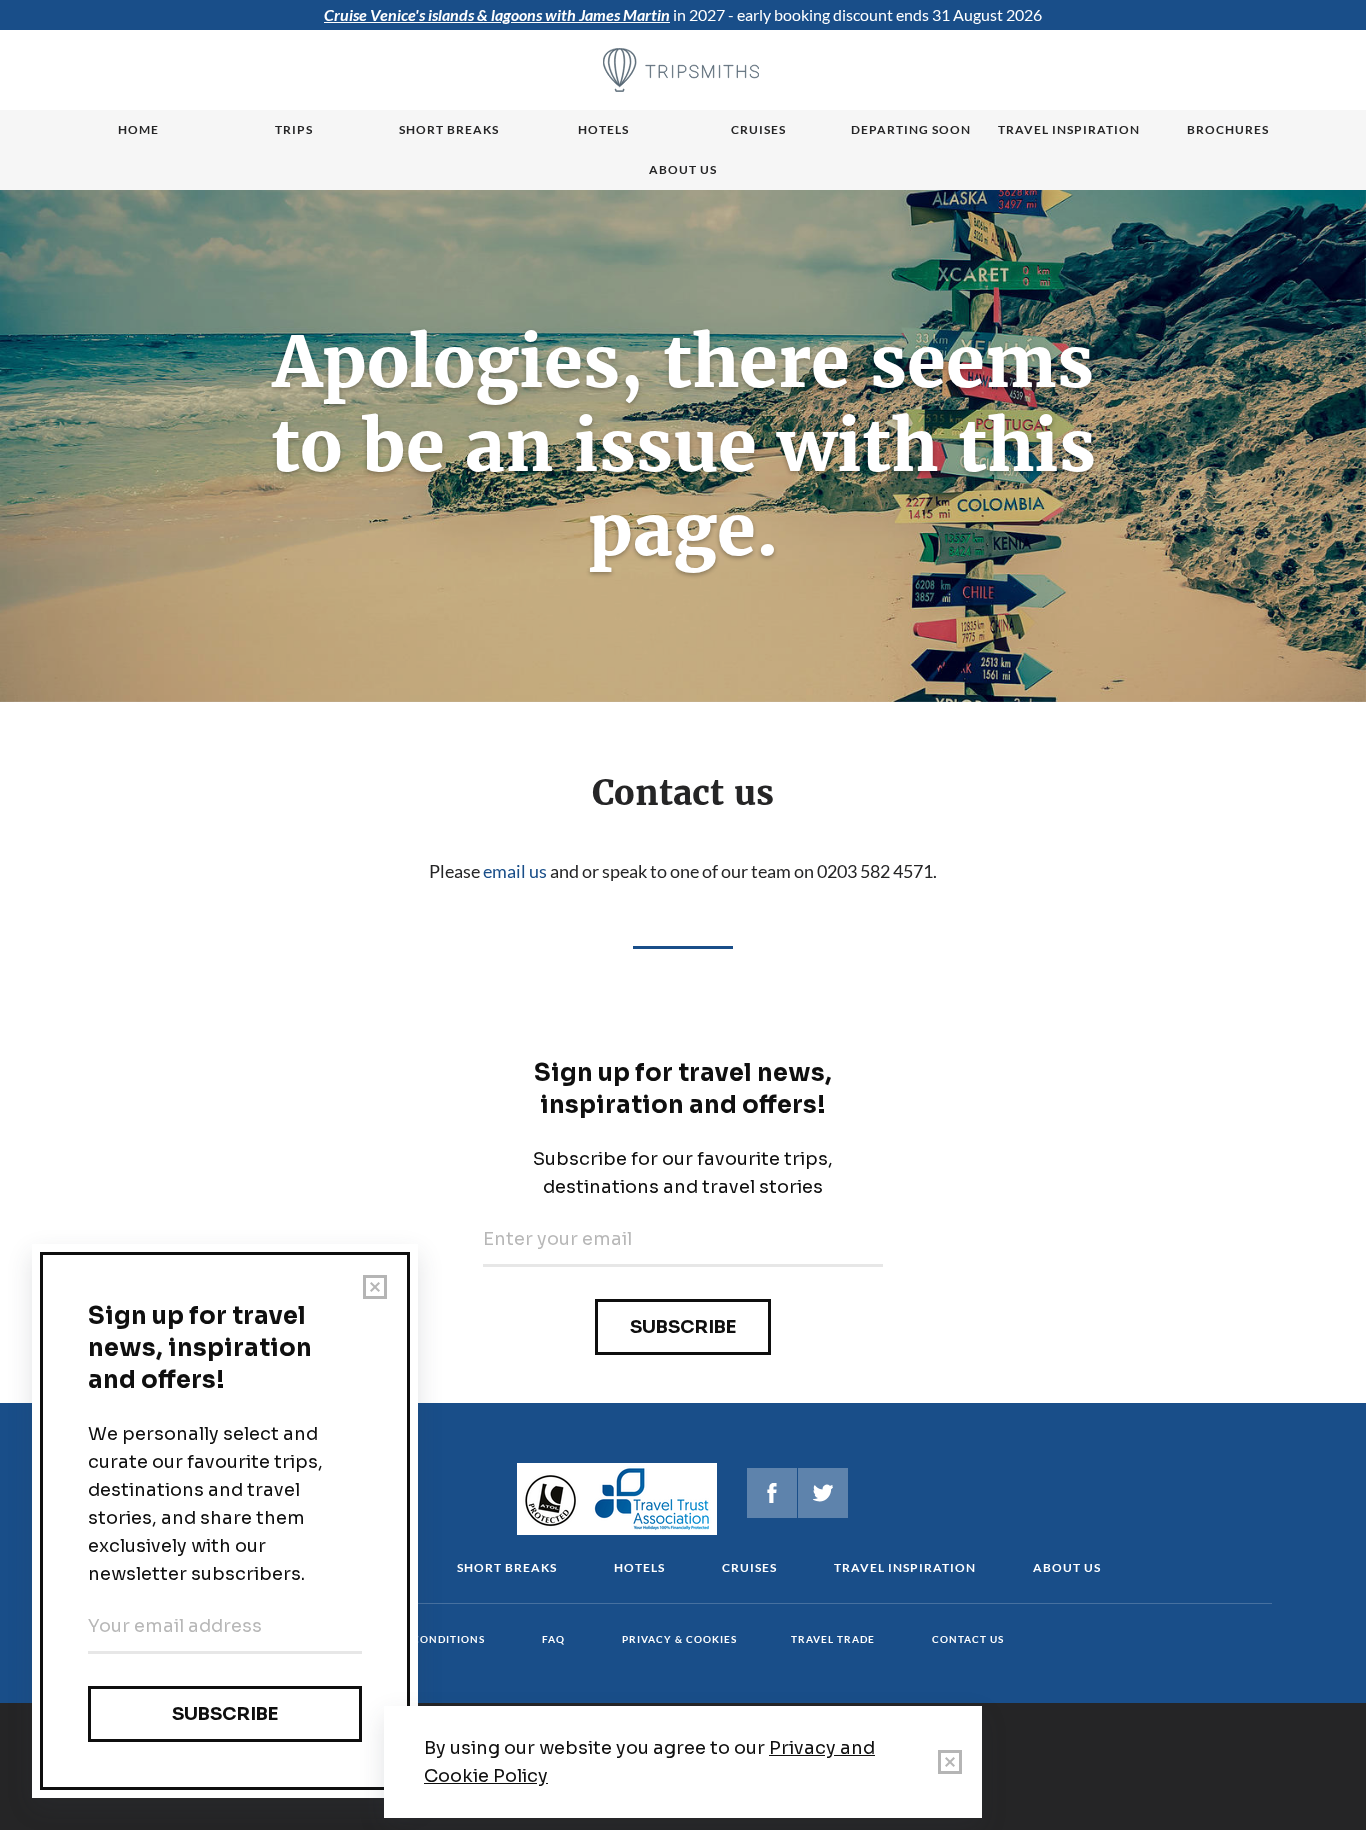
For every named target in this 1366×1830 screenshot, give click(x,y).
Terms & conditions (422, 1639)
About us (683, 169)
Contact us (968, 1639)
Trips (294, 129)
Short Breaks (507, 1567)
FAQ (553, 1639)
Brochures (1228, 129)
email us (515, 871)
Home (138, 129)
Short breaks (449, 129)
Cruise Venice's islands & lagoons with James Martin (497, 14)
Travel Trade (833, 1639)
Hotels (603, 129)
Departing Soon (911, 129)
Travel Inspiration (1069, 129)
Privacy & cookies (679, 1639)
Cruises (758, 129)
